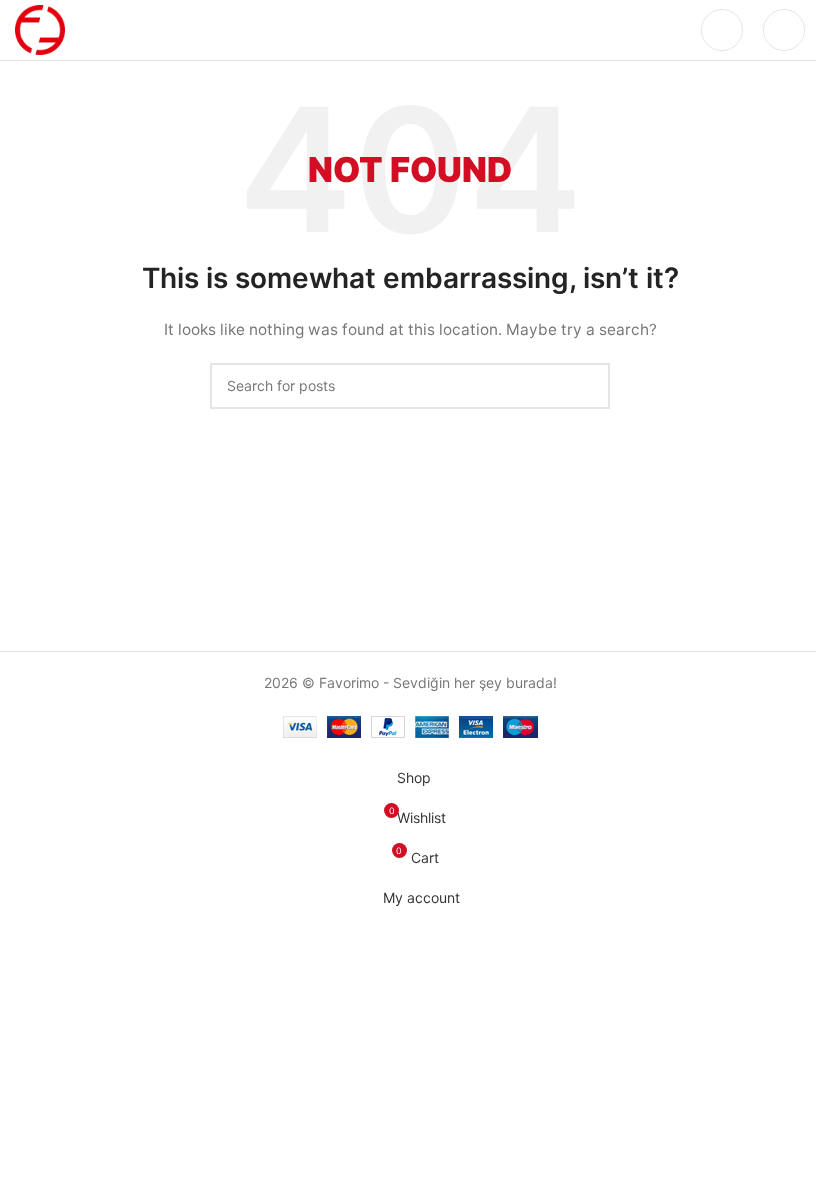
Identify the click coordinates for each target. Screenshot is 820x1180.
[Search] (722, 30)
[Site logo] (40, 28)
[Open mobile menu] (784, 30)
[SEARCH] (587, 386)
